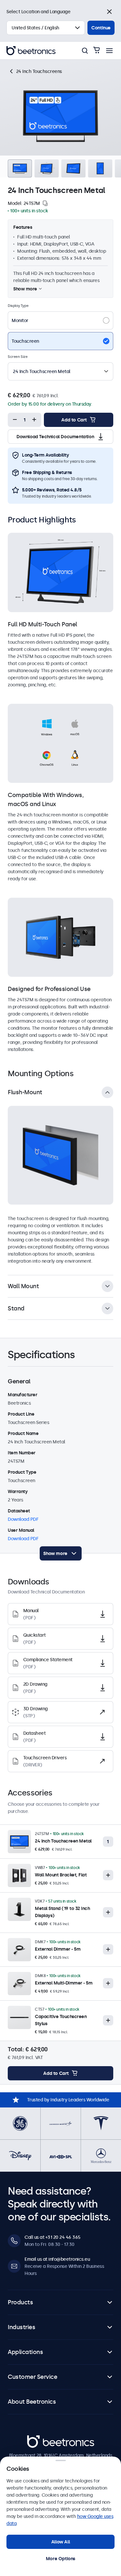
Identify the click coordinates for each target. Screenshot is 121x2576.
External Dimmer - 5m (58, 1949)
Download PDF (23, 1519)
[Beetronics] (31, 51)
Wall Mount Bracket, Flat (61, 1875)
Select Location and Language (38, 12)
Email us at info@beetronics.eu (57, 2259)
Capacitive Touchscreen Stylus (61, 2020)
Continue (101, 28)
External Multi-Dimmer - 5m (64, 1983)
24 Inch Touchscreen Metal (63, 1841)
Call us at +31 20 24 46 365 (52, 2237)
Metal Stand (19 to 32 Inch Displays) (62, 1912)
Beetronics (39, 2439)
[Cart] (96, 51)
